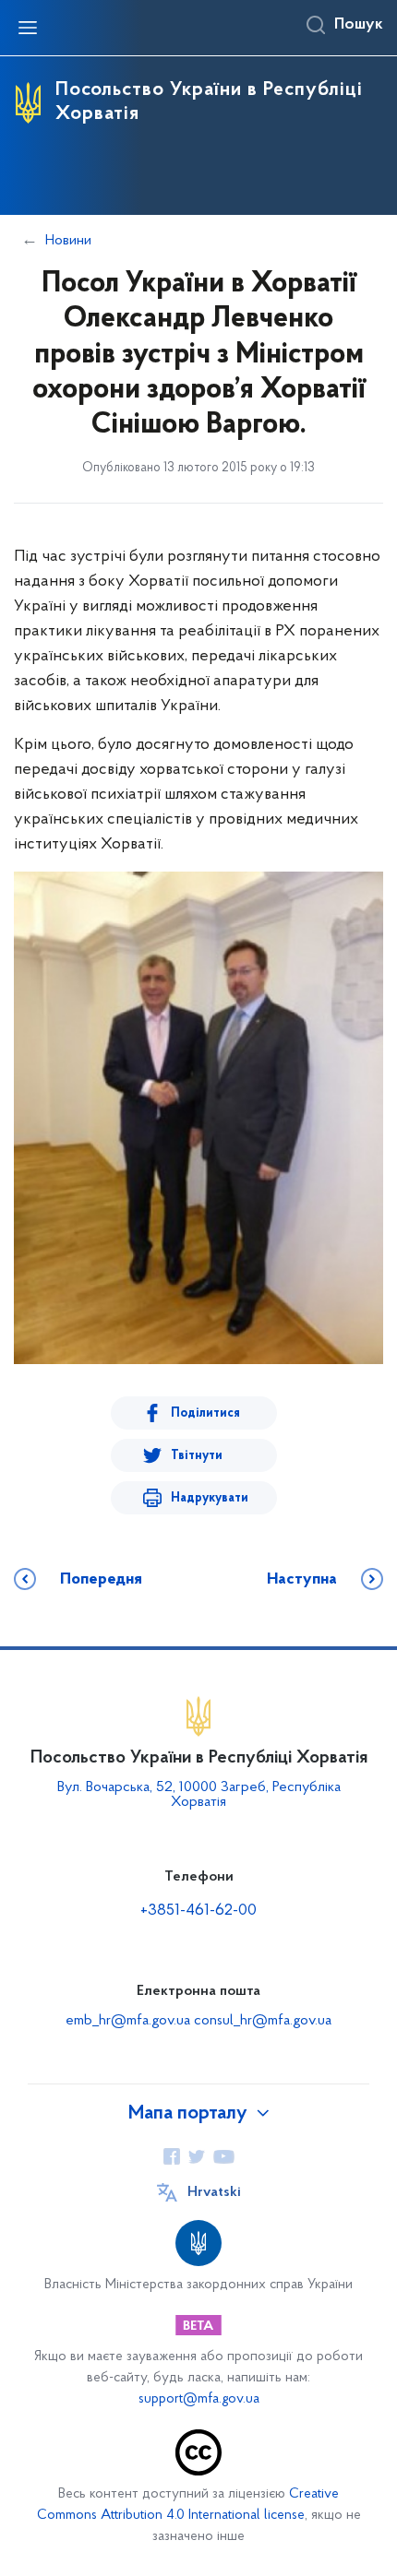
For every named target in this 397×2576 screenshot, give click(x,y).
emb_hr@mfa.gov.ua (128, 2021)
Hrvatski (214, 2192)
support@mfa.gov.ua (199, 2399)
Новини (68, 241)
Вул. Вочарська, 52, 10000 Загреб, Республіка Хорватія (199, 1795)
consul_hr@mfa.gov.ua (263, 2021)
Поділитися (205, 1413)
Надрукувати (210, 1498)
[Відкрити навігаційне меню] (28, 28)
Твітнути (197, 1456)
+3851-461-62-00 (198, 1911)
